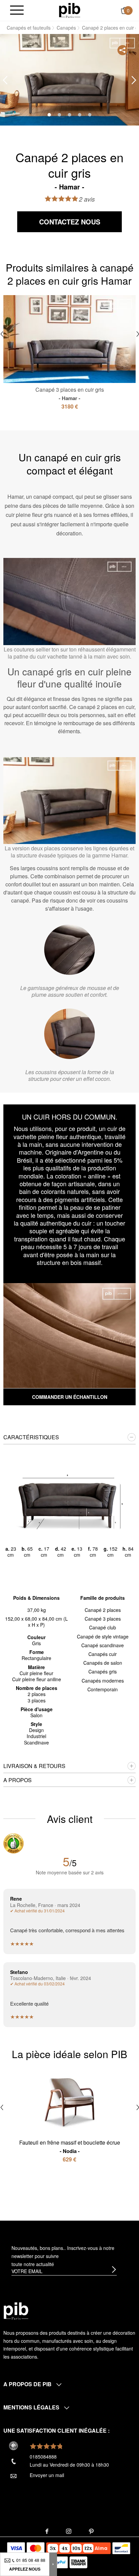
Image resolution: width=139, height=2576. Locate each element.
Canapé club (103, 1627)
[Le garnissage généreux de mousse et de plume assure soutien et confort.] (69, 950)
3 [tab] (69, 115)
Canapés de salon (103, 1663)
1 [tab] (49, 115)
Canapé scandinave (103, 1645)
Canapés (66, 28)
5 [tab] (90, 115)
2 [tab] (59, 115)
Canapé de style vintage (103, 1636)
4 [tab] (80, 115)
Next (134, 80)
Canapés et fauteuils (29, 28)
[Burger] (17, 11)
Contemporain (103, 1689)
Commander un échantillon (70, 1397)
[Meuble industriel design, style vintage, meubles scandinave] (70, 10)
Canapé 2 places (103, 1610)
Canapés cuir (103, 1654)
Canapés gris (103, 1671)
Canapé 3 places (103, 1619)
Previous (5, 80)
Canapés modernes (103, 1681)
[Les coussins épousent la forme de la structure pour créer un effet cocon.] (69, 1034)
